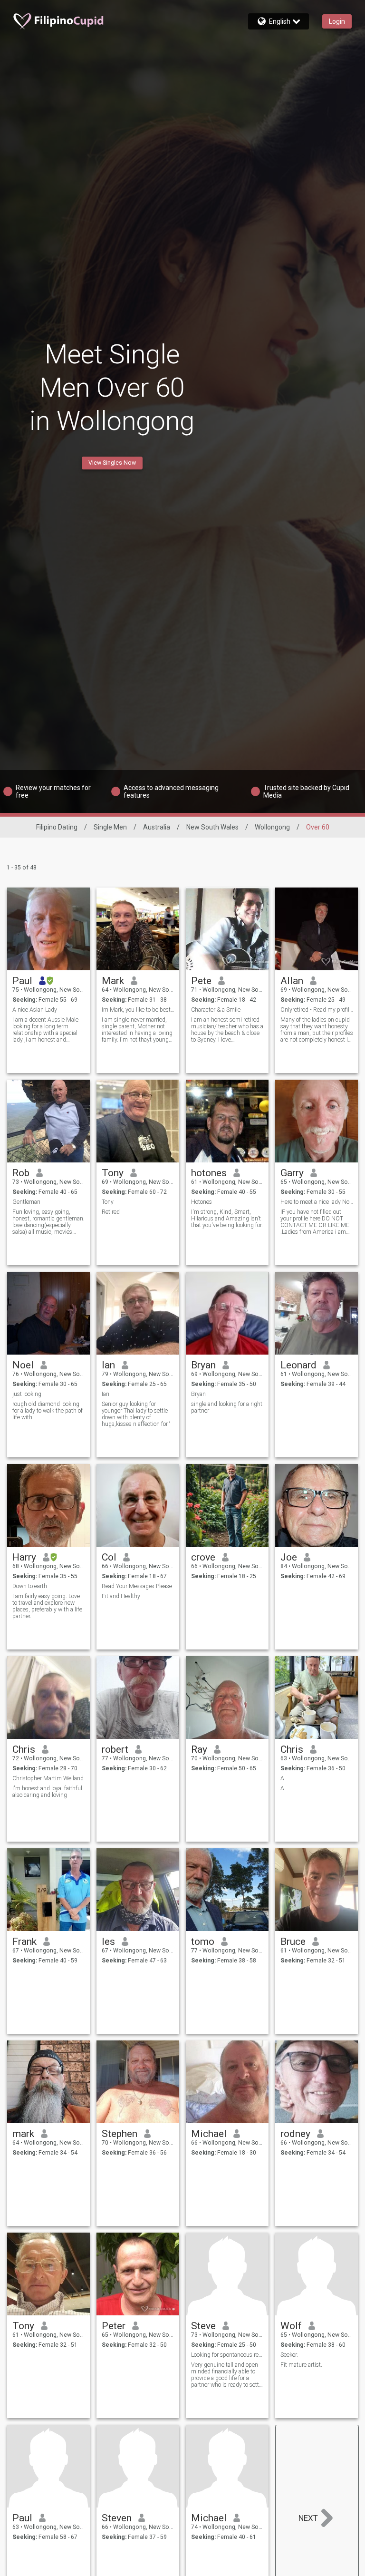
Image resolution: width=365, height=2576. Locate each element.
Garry (292, 1173)
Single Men (110, 827)
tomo (203, 1942)
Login (337, 21)
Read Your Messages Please (137, 1586)
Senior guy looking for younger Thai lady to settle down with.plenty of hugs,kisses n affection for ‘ (136, 1414)
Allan (292, 981)
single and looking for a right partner (227, 1407)
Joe (289, 1557)
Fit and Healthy (121, 1596)
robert (115, 1749)
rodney (295, 2134)
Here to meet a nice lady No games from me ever (317, 1202)
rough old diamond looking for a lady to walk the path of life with (48, 1411)
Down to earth (30, 1586)
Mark (113, 981)
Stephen (120, 2134)
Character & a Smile (216, 1010)
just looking (27, 1394)
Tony (113, 1173)
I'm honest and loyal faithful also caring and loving (47, 1792)
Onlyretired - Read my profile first (317, 1010)
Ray (199, 1749)
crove (203, 1557)
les (108, 1942)
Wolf (291, 2326)
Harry (24, 1557)
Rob (21, 1173)
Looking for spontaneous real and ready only (227, 2355)
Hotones (202, 1202)
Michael (209, 2134)
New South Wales (212, 827)
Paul (22, 981)
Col (109, 1557)
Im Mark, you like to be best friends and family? (138, 1010)
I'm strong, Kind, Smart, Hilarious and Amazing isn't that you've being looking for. (227, 1219)
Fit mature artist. (301, 2365)
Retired (111, 1212)
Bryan (203, 1365)
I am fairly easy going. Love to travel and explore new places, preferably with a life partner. (47, 1606)
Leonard (298, 1365)
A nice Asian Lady (35, 1010)
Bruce (293, 1942)
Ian (108, 1365)
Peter (114, 2326)
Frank (24, 1942)
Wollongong (272, 827)
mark (23, 2134)
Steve (203, 2326)
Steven (117, 2518)
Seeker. (289, 2355)
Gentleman (26, 1202)
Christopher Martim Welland (48, 1778)
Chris (24, 1749)
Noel (23, 1365)
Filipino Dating (57, 827)
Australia (157, 827)
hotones (209, 1173)
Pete (201, 981)
